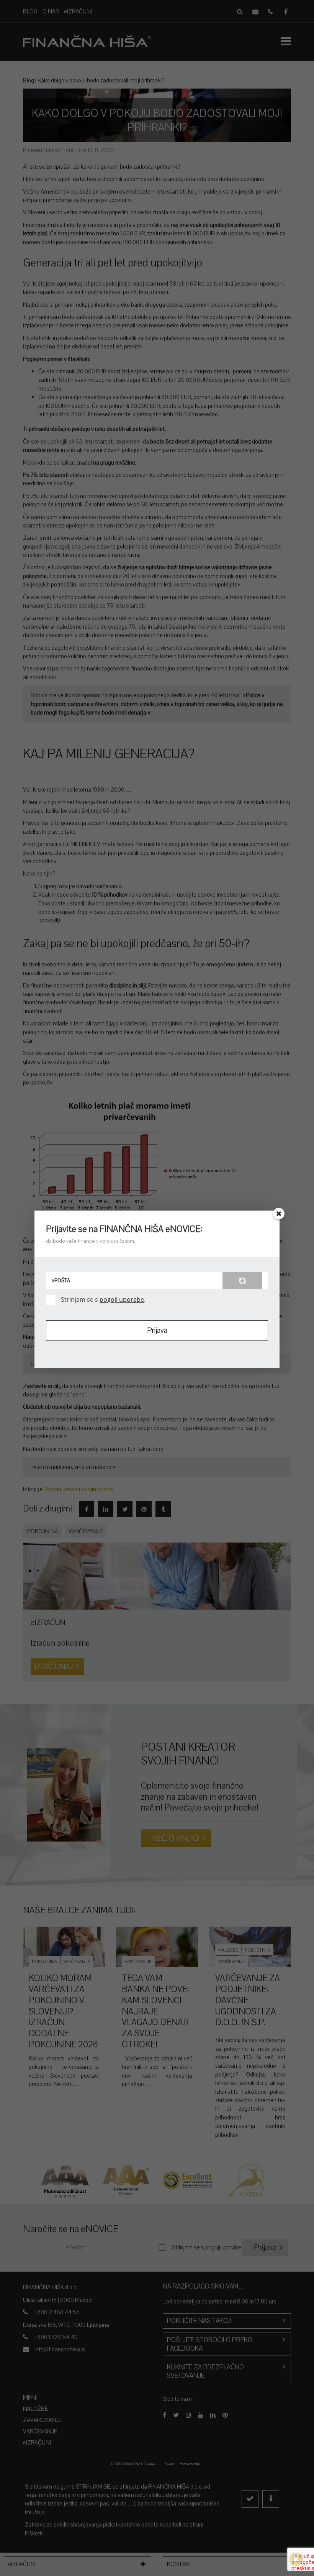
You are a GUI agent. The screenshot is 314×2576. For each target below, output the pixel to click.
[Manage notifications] (296, 2559)
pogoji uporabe (122, 1299)
